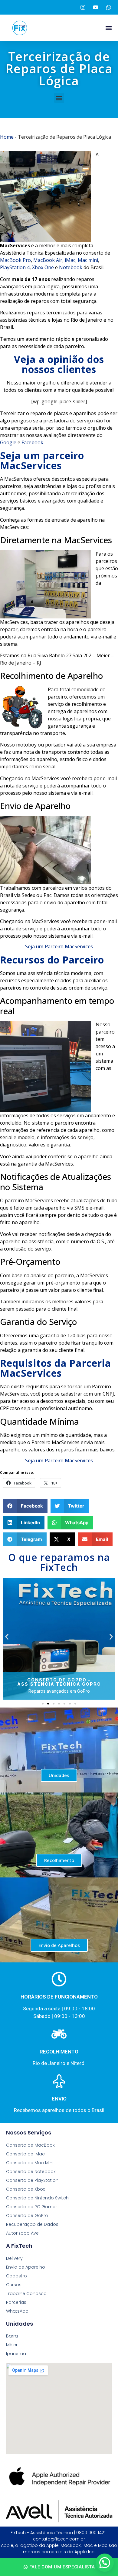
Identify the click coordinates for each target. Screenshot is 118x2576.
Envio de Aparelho (26, 2267)
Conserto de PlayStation (32, 2180)
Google (8, 442)
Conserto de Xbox (25, 2189)
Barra (12, 2336)
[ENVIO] (59, 2081)
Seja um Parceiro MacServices (59, 946)
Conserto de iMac (25, 2154)
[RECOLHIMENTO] (59, 2034)
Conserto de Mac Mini (30, 2163)
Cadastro (16, 2276)
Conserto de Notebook (31, 2171)
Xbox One (43, 267)
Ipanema (16, 2354)
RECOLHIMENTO (59, 2052)
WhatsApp (17, 2311)
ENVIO (59, 2099)
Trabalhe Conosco (26, 2293)
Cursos (14, 2285)
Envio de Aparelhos (59, 1945)
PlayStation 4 (15, 267)
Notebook (71, 267)
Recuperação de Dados (32, 2224)
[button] (108, 28)
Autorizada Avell (23, 2233)
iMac (70, 260)
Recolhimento (59, 1860)
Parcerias (16, 2302)
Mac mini (88, 260)
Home (7, 137)
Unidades (59, 1775)
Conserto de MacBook (30, 2145)
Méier (12, 2345)
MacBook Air (48, 260)
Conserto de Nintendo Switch (37, 2198)
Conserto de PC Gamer (31, 2207)
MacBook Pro (15, 260)
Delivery (14, 2258)
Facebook (32, 442)
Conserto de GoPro (27, 2215)
